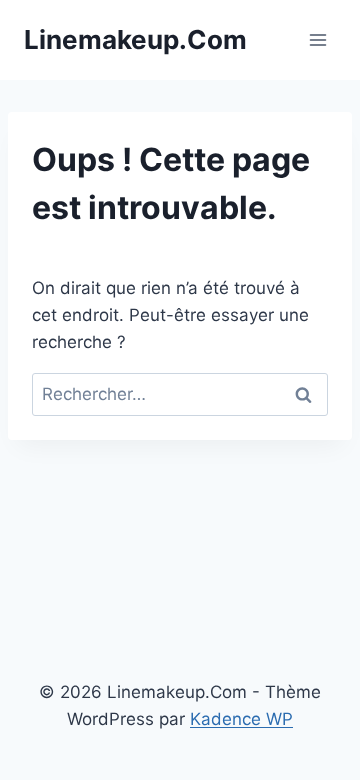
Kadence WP (241, 719)
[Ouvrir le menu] (317, 39)
